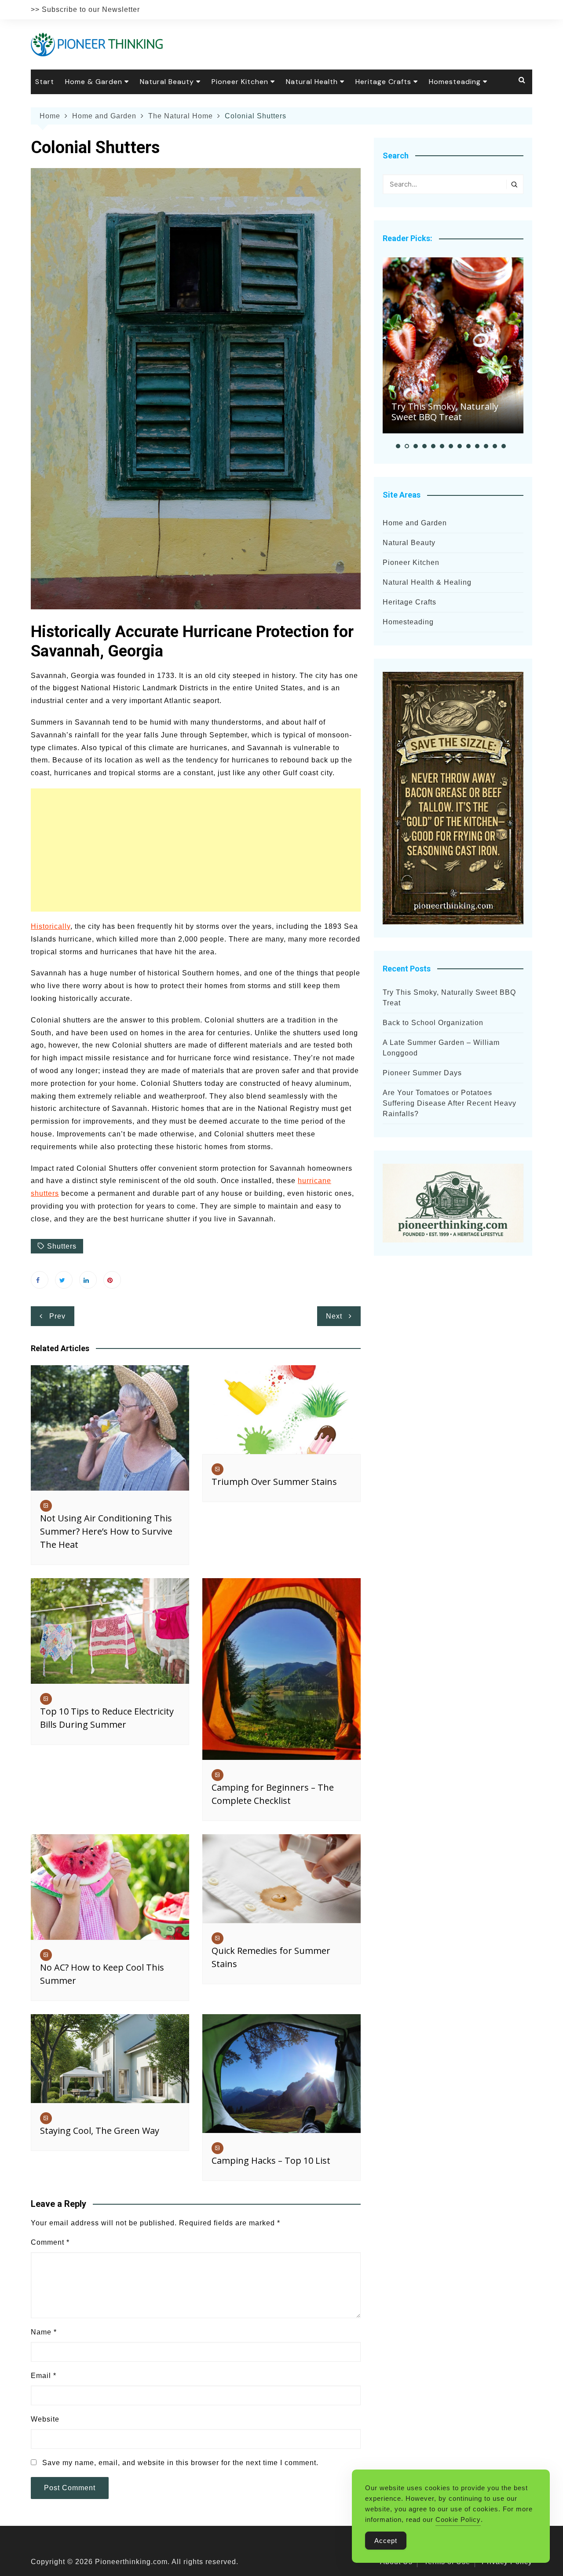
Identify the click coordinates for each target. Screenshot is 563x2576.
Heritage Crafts (383, 82)
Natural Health (312, 82)
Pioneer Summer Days (422, 1073)
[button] (398, 446)
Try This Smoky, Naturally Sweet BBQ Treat (445, 412)
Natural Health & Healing (427, 582)
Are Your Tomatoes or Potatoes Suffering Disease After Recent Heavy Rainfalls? (450, 1103)
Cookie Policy (458, 2519)
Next (334, 1316)
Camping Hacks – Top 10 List (271, 2160)
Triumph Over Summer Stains (274, 1482)
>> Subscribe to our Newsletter (85, 9)
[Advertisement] (196, 850)
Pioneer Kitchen (240, 82)
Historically (51, 926)
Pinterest (112, 1280)
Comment (50, 2242)
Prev (57, 1316)
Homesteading (455, 82)
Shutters (62, 1246)
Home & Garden (94, 82)
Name (44, 2332)
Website (45, 2419)
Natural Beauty (167, 82)
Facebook (40, 1280)
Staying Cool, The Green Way (100, 2131)
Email (44, 2376)
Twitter (64, 1280)
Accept (386, 2541)
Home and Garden (415, 523)
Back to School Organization (433, 1023)
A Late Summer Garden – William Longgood (441, 1048)
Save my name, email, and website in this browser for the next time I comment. (180, 2463)
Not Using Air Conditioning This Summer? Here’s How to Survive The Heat (106, 1531)
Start (45, 82)
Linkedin (88, 1280)
